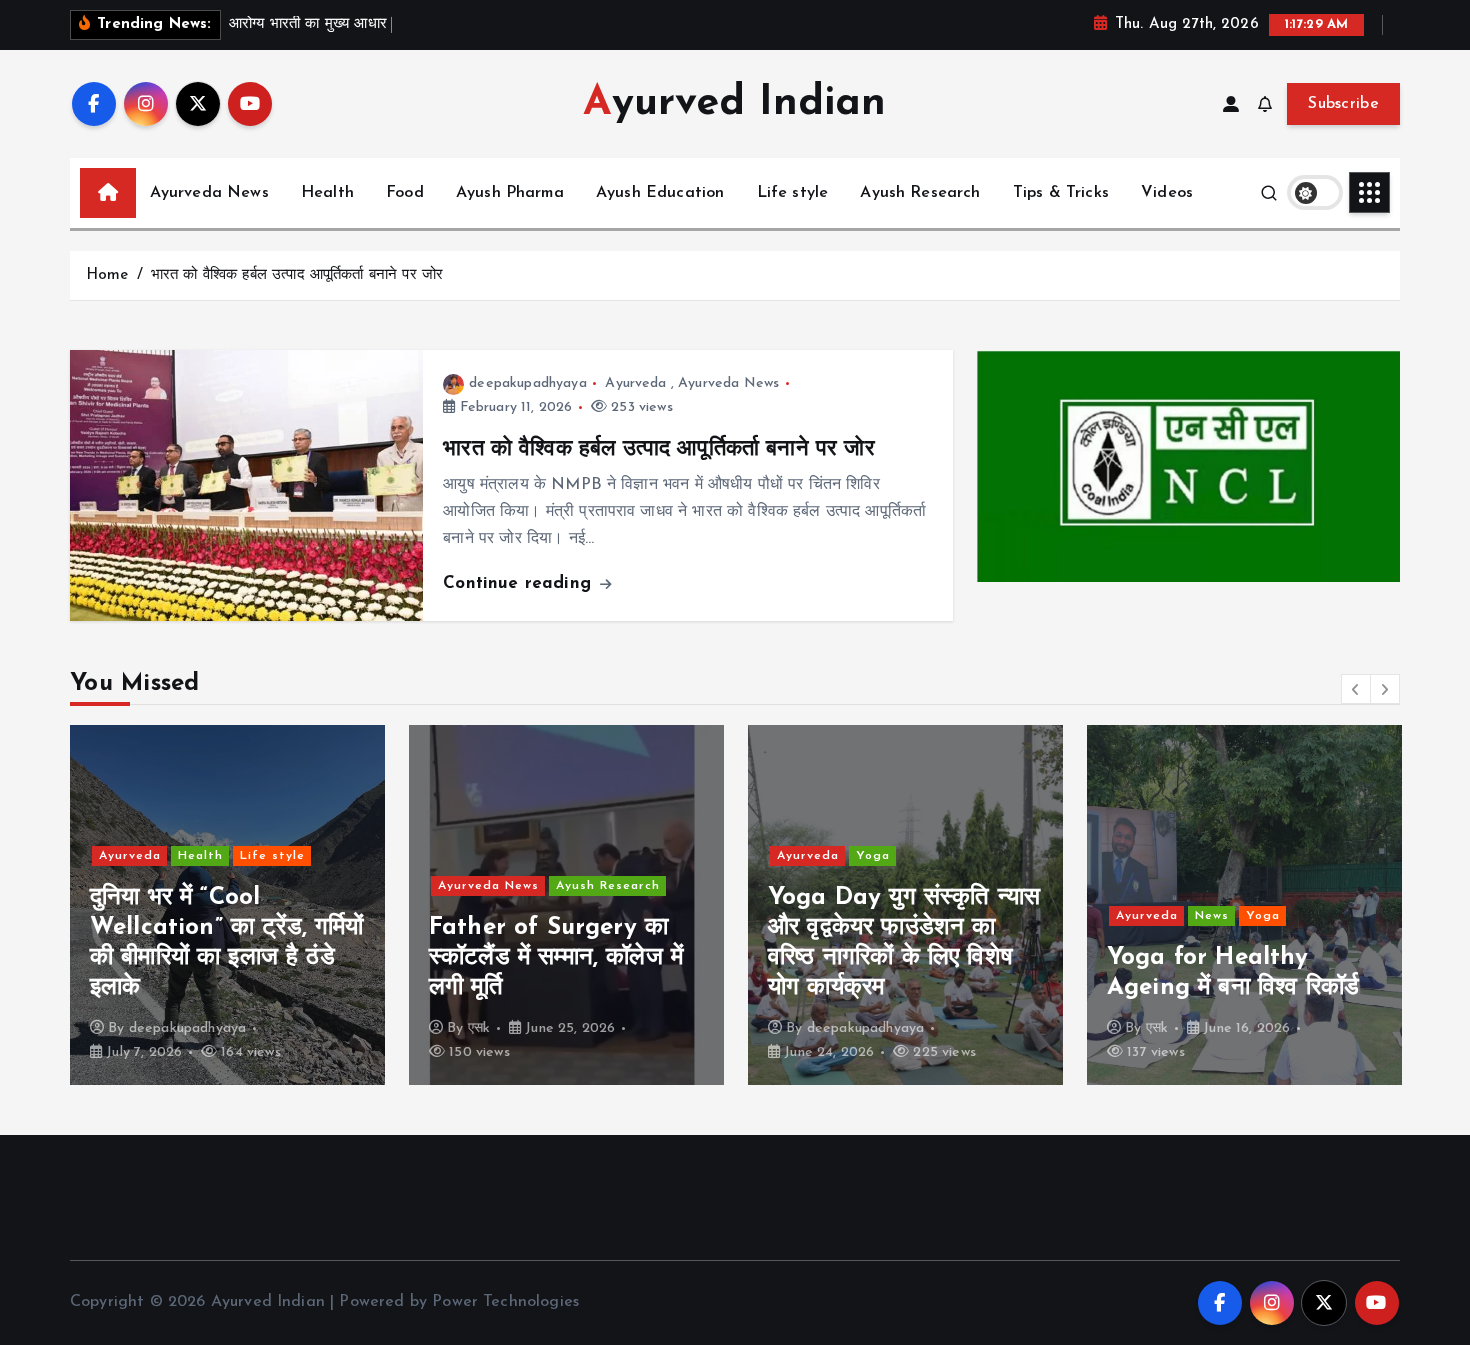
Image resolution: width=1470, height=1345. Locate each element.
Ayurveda (635, 383)
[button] (1356, 689)
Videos (1167, 193)
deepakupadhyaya (527, 383)
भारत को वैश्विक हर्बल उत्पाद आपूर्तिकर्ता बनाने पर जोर (297, 275)
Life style (793, 193)
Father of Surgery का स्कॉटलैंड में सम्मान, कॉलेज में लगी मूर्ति (556, 958)
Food (405, 193)
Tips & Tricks (1061, 193)
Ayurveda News (209, 193)
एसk (479, 1028)
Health (327, 193)
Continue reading (520, 583)
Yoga (873, 856)
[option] (227, 905)
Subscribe (1343, 104)
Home (107, 275)
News (1212, 916)
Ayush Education (660, 193)
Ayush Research (920, 193)
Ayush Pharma (510, 193)
